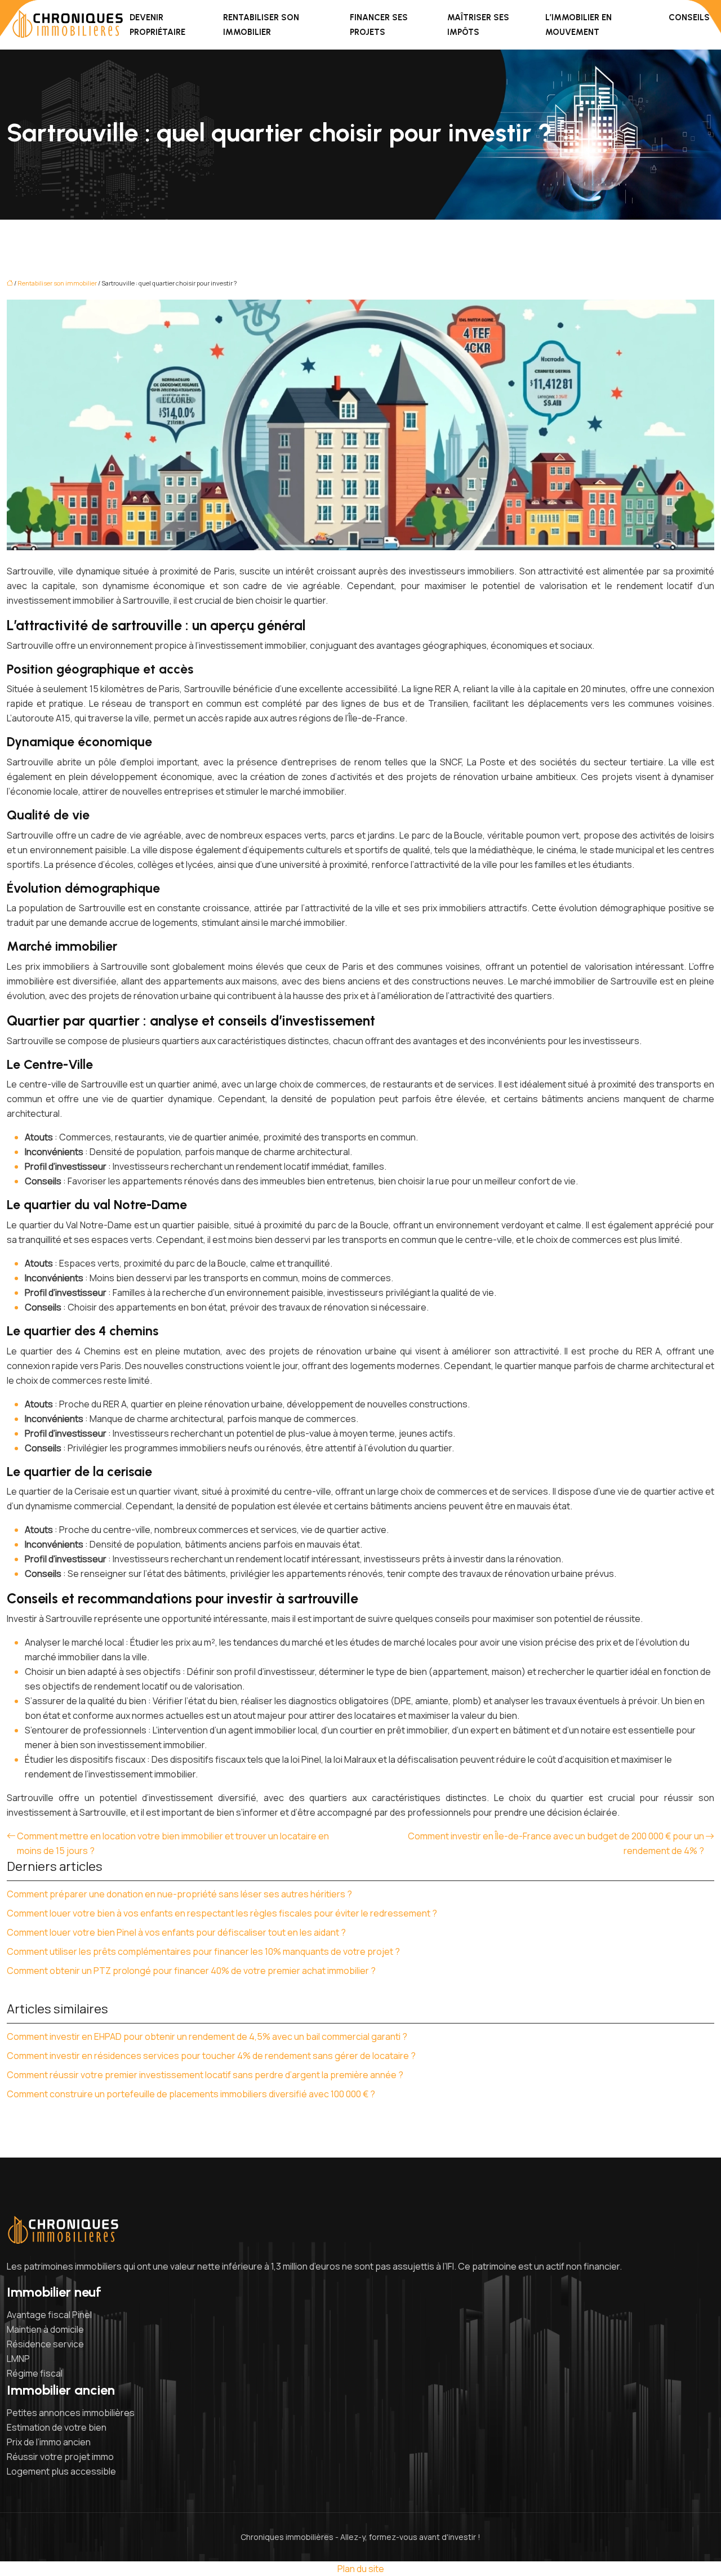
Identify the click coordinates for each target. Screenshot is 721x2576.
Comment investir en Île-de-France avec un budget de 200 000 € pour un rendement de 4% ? (556, 1843)
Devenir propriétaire (157, 25)
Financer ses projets (379, 25)
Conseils (689, 17)
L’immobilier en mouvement (578, 25)
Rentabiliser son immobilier (261, 25)
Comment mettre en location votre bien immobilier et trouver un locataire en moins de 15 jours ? (173, 1843)
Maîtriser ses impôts (478, 25)
